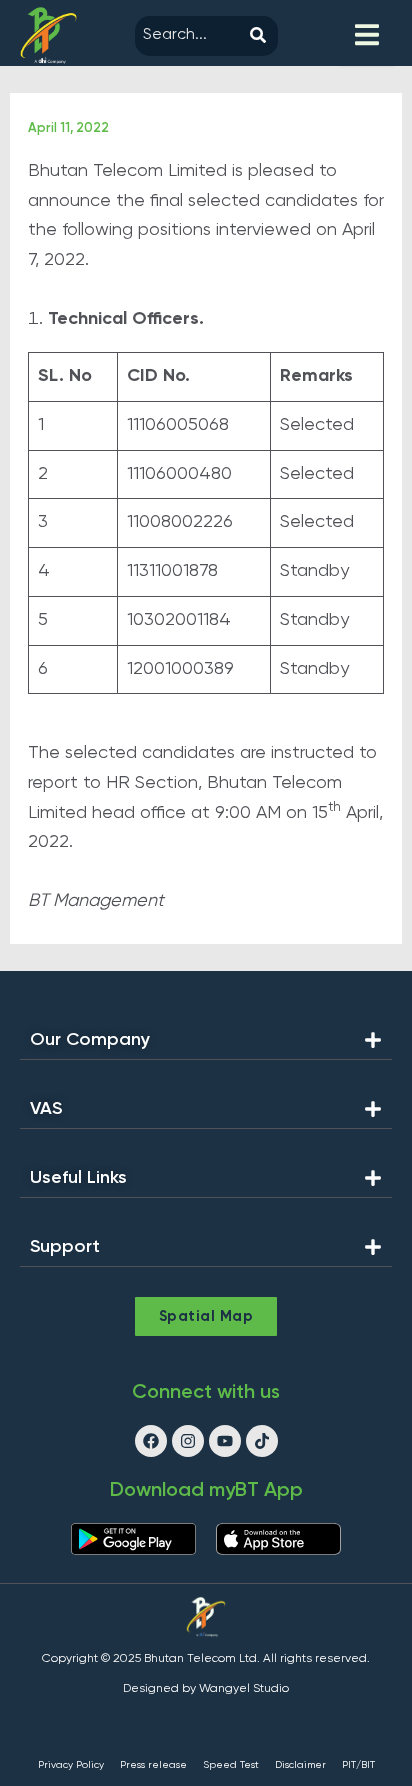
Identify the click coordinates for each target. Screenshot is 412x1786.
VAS (46, 1109)
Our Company (90, 1040)
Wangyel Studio (244, 1689)
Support (65, 1247)
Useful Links (78, 1178)
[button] (206, 1045)
